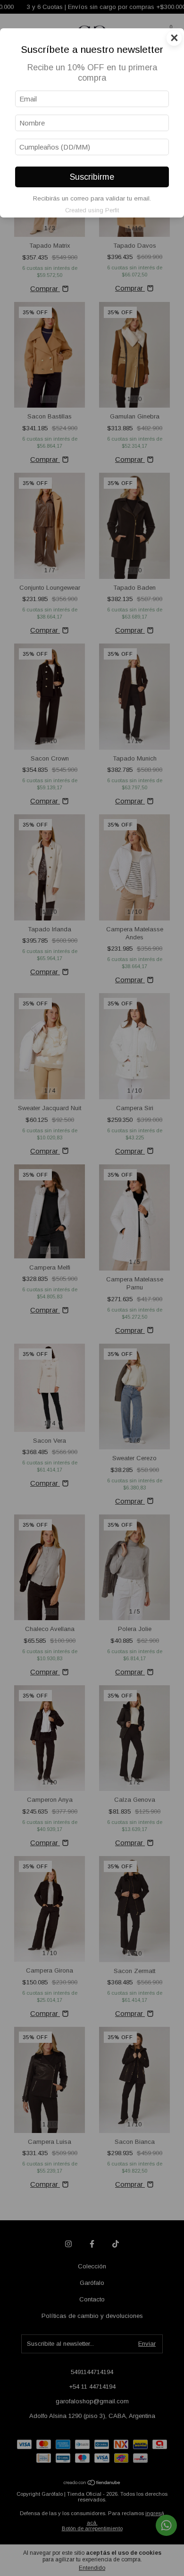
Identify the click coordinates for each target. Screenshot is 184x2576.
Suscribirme (92, 177)
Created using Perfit (92, 210)
